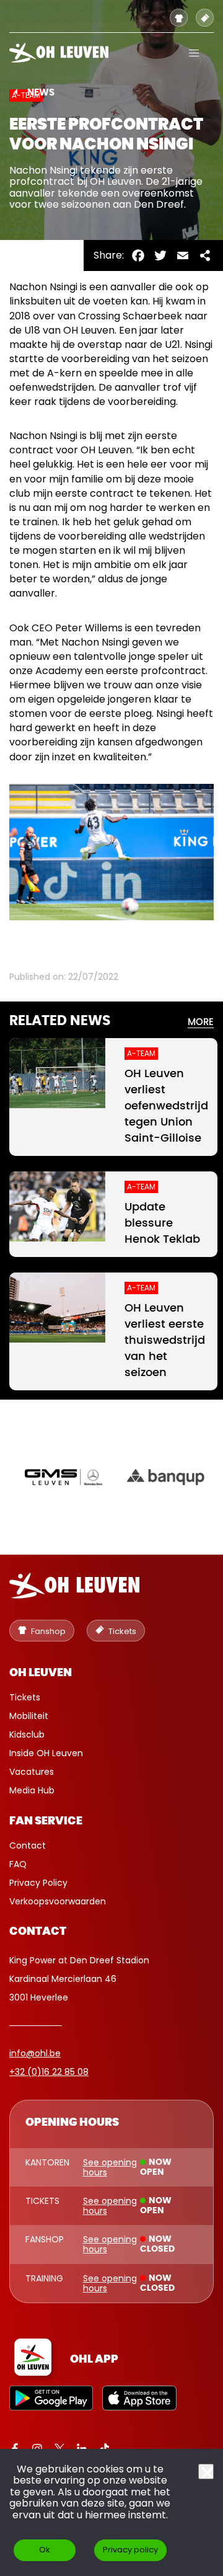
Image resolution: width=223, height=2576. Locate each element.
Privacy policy (130, 2550)
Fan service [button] (46, 1821)
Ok (45, 2550)
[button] (194, 53)
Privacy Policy (38, 1883)
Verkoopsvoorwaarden (58, 1901)
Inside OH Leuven (46, 1753)
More (201, 1022)
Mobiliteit (29, 1716)
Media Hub (32, 1790)
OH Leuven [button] (41, 1673)
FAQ (18, 1864)
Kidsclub (27, 1734)
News (41, 93)
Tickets (25, 1697)
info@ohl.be (35, 2053)
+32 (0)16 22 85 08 (49, 2072)
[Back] (16, 92)
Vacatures (32, 1772)
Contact (28, 1845)
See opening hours (110, 2167)
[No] (206, 2472)
